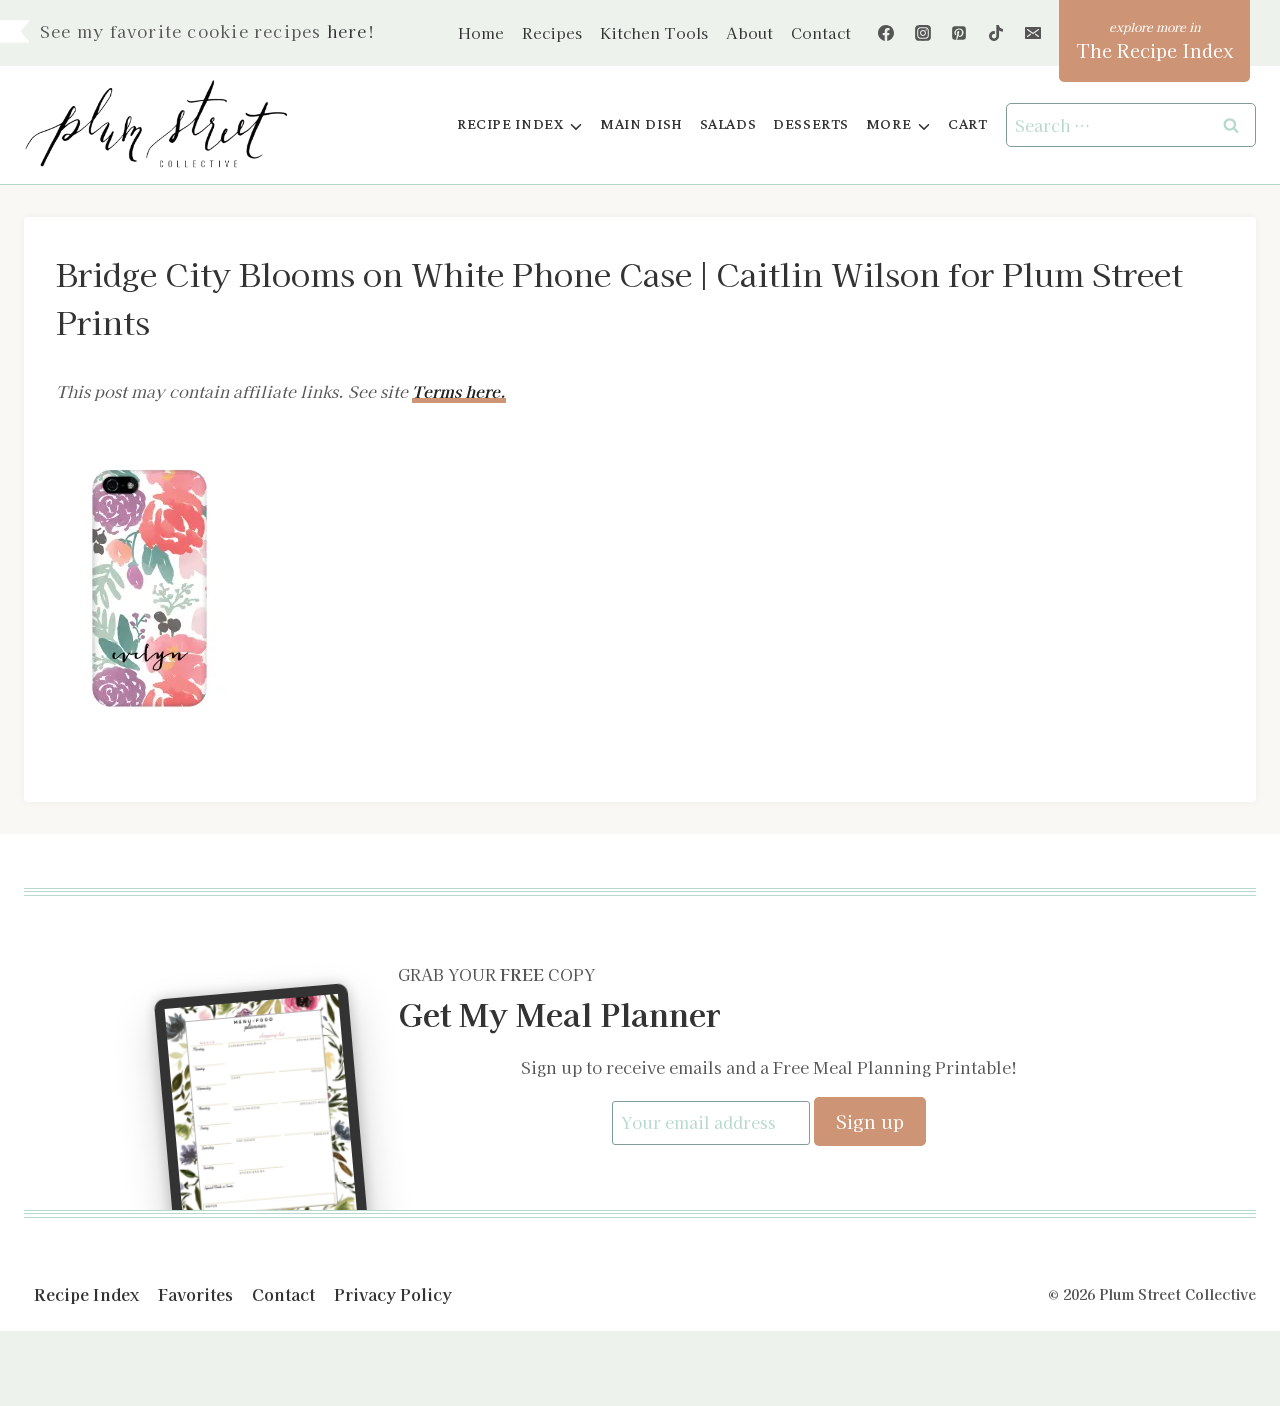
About (749, 32)
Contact (821, 32)
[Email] (1033, 33)
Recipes (552, 32)
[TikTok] (996, 33)
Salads (728, 124)
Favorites (195, 1294)
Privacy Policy (393, 1294)
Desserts (811, 124)
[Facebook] (886, 33)
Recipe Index (86, 1294)
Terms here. (459, 391)
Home (481, 32)
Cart (967, 124)
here (347, 31)
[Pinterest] (959, 33)
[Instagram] (923, 33)
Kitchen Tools (654, 32)
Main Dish (641, 124)
